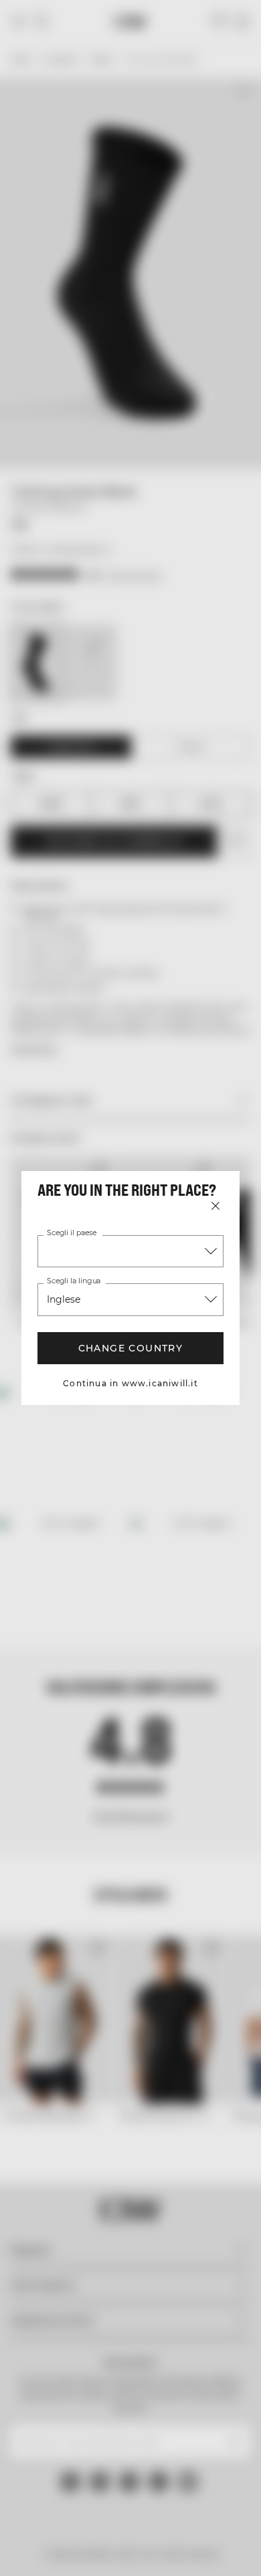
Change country (131, 1348)
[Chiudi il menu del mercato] (215, 1206)
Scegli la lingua (74, 1281)
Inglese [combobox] (64, 1299)
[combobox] (130, 1251)
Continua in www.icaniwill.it (130, 1383)
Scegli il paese (72, 1233)
